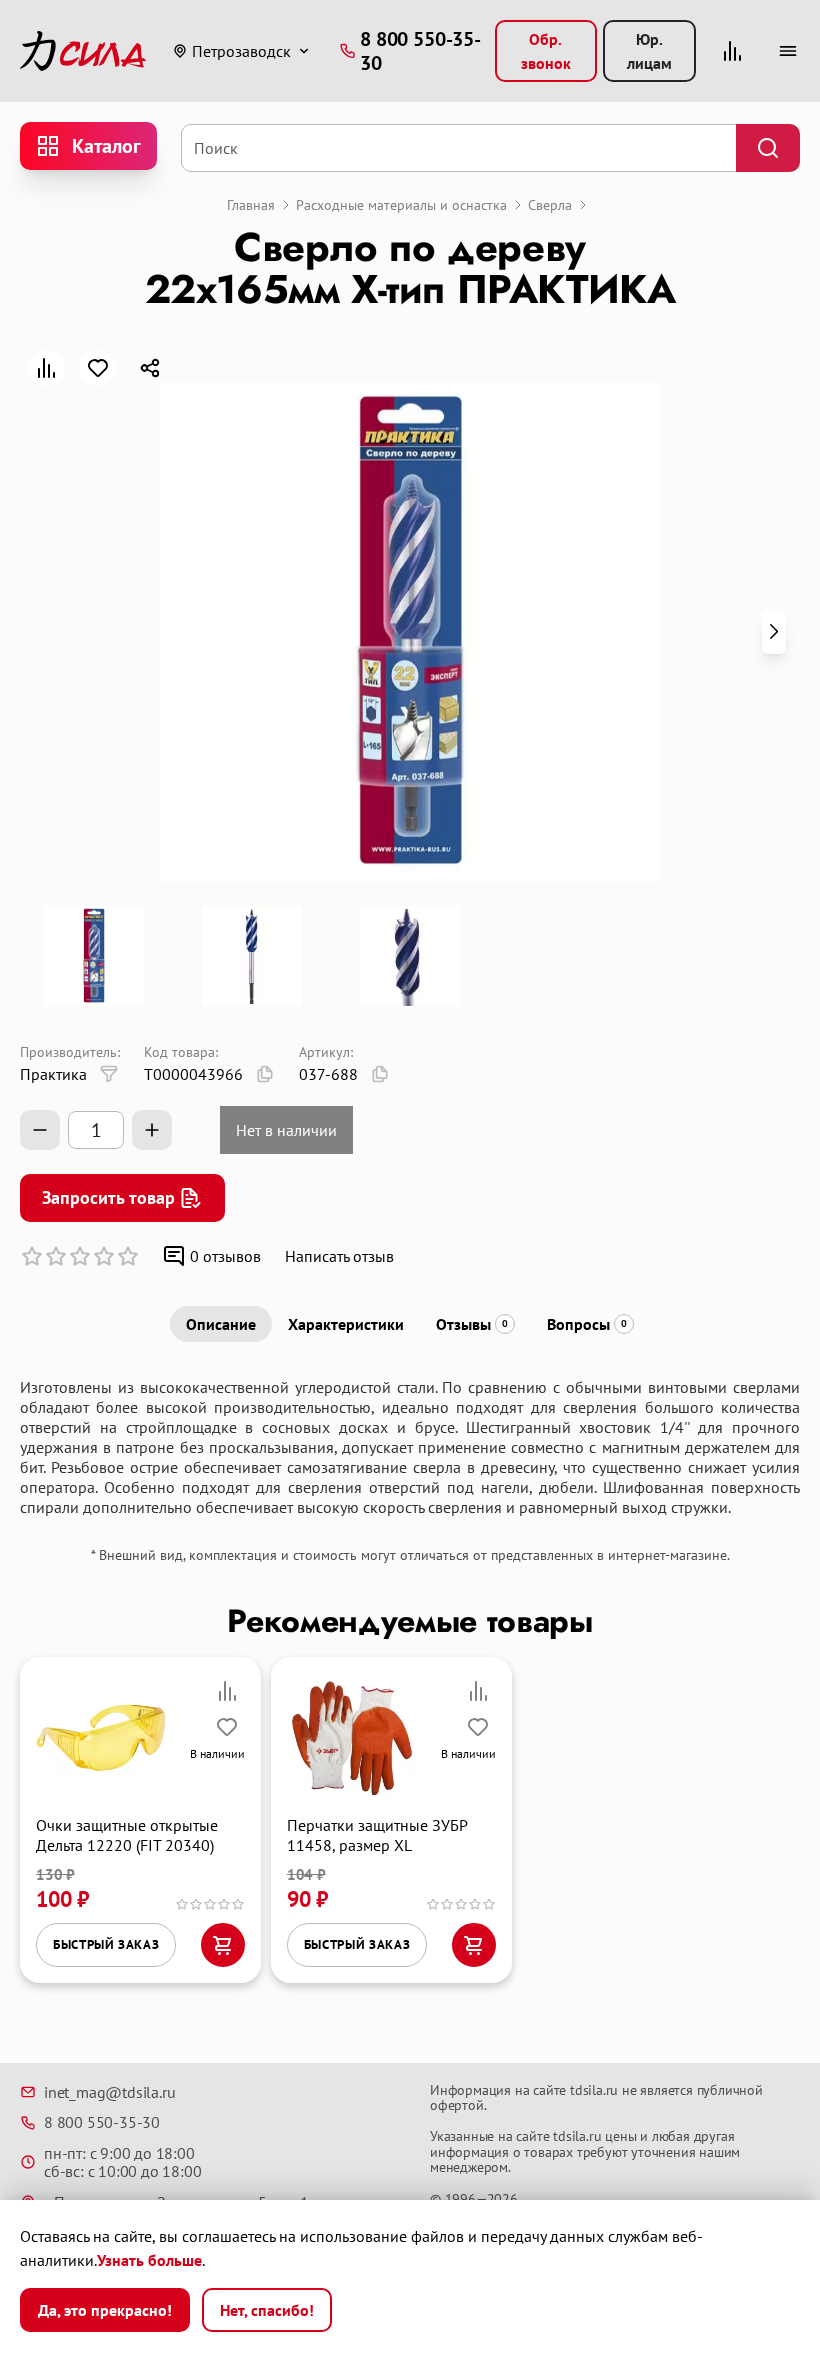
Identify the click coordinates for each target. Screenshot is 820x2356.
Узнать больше (149, 2260)
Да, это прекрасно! (105, 2310)
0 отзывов (225, 1256)
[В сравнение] (46, 368)
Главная (251, 205)
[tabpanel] (410, 1447)
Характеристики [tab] (346, 1324)
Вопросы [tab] (587, 1324)
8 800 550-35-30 (102, 2122)
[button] (774, 632)
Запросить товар (108, 1197)
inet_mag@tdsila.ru (109, 2092)
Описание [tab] (221, 1324)
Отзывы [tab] (472, 1324)
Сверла (550, 205)
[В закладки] (98, 368)
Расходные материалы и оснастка (401, 205)
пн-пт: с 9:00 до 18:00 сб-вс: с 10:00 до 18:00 (122, 2162)
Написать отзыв (339, 1256)
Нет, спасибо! (267, 2310)
